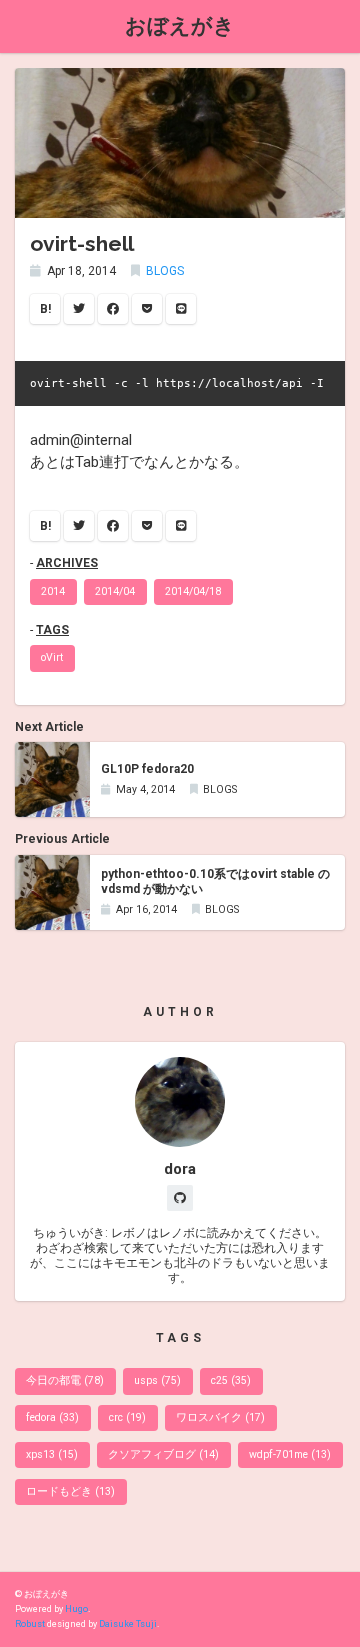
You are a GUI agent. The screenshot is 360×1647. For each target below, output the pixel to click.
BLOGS (165, 271)
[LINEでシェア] (181, 309)
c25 (231, 1380)
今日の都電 (65, 1380)
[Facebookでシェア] (113, 309)
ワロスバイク (220, 1417)
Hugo (76, 1609)
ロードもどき (70, 1491)
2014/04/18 (193, 591)
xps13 (52, 1454)
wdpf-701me (290, 1454)
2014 (53, 591)
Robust (30, 1624)
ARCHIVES (67, 563)
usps (157, 1380)
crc (127, 1417)
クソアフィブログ (163, 1454)
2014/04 (115, 591)
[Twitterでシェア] (79, 309)
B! (45, 309)
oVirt (52, 657)
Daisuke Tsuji (128, 1624)
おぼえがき (180, 25)
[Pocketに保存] (147, 309)
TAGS (52, 630)
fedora (52, 1417)
